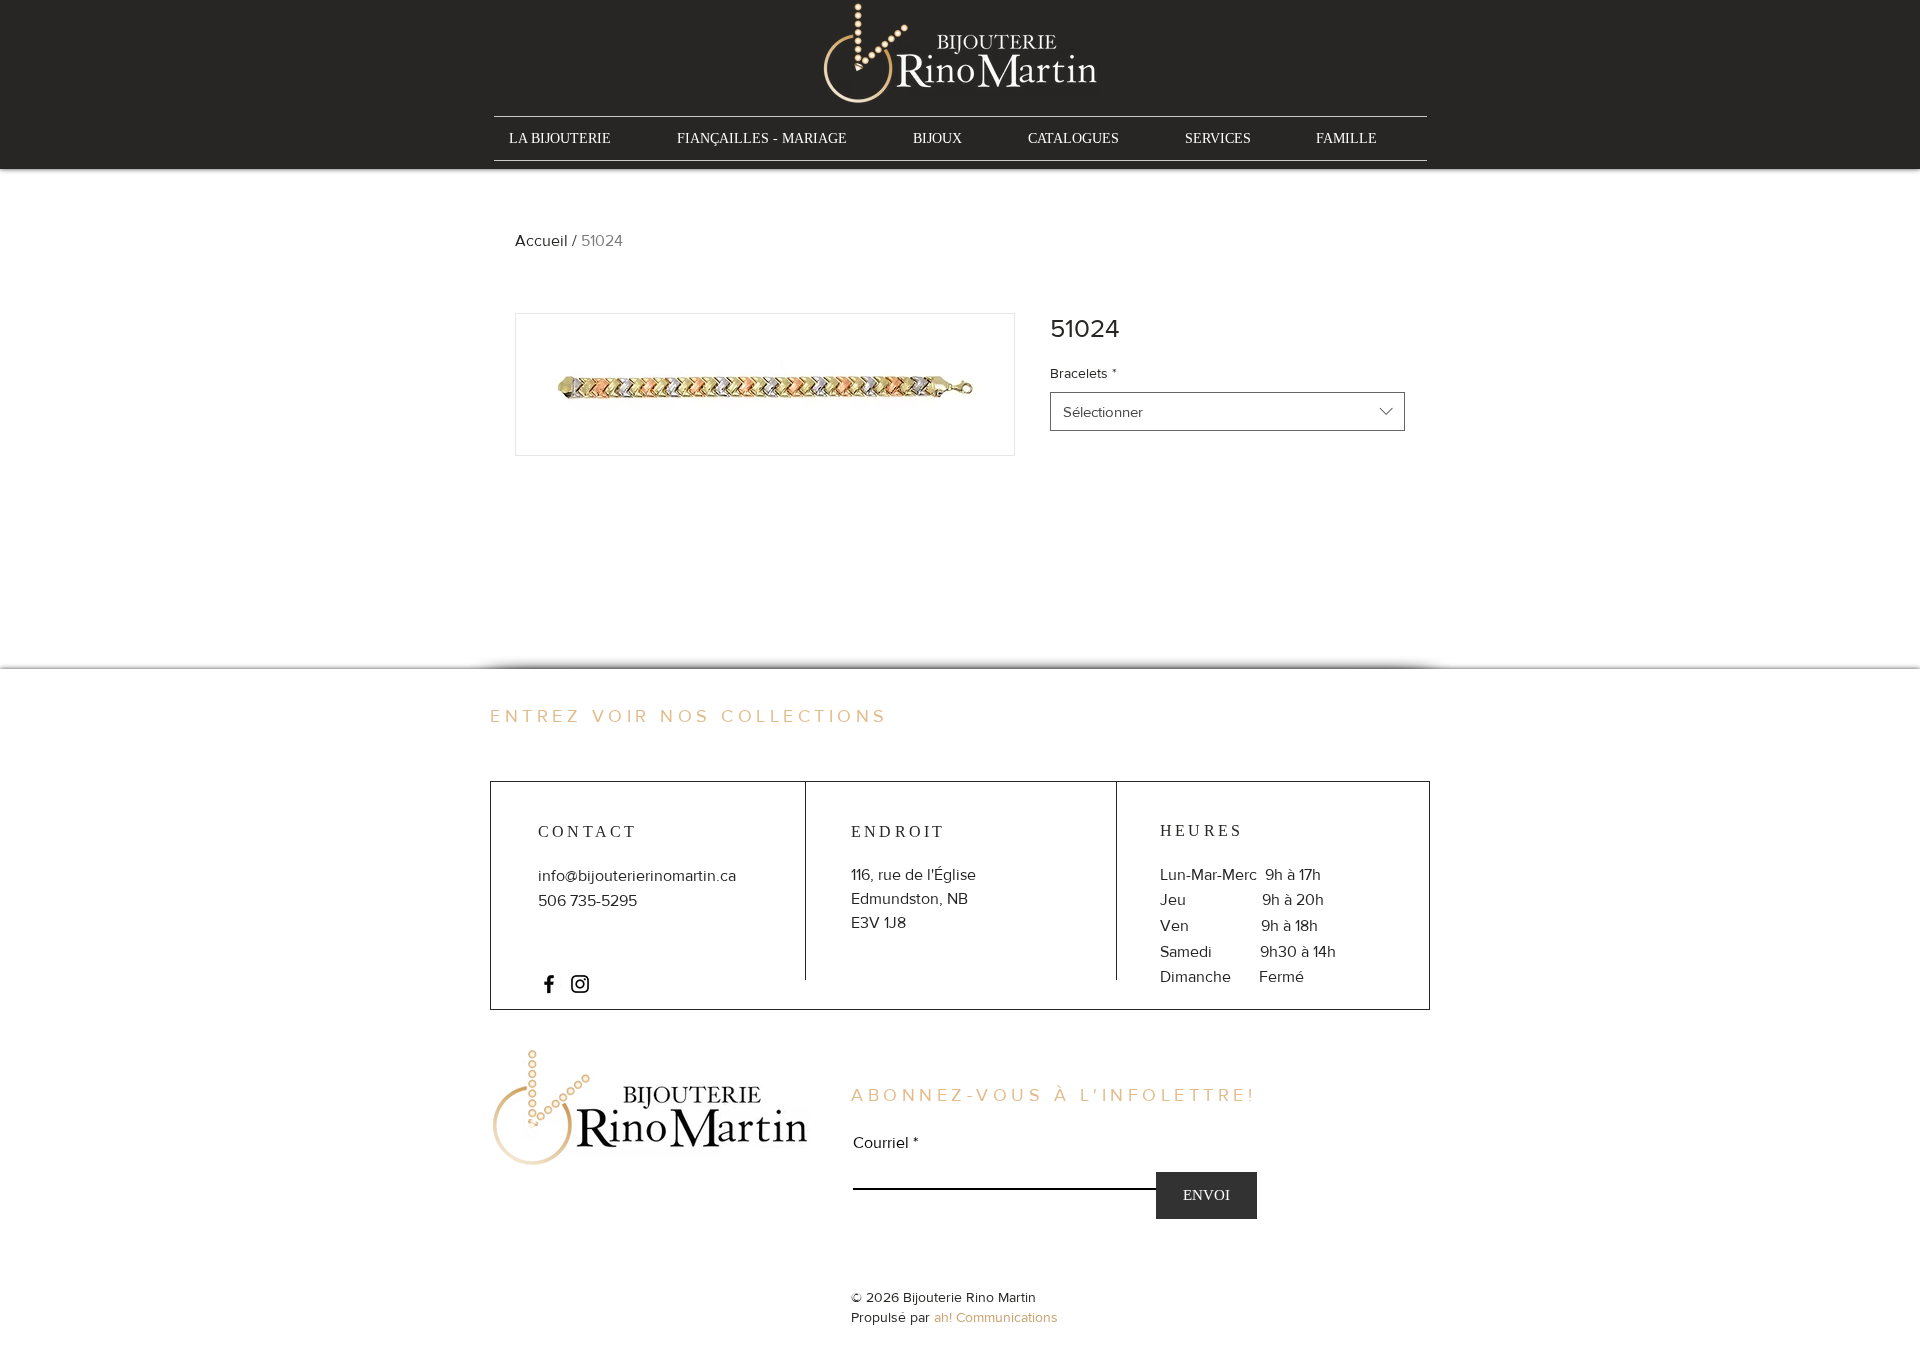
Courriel (881, 1143)
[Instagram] (580, 984)
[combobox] (1227, 411)
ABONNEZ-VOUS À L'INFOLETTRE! (1053, 1095)
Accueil (541, 240)
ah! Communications (996, 1317)
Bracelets (1083, 373)
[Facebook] (549, 984)
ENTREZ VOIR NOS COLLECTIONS (689, 716)
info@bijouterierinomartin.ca (637, 875)
